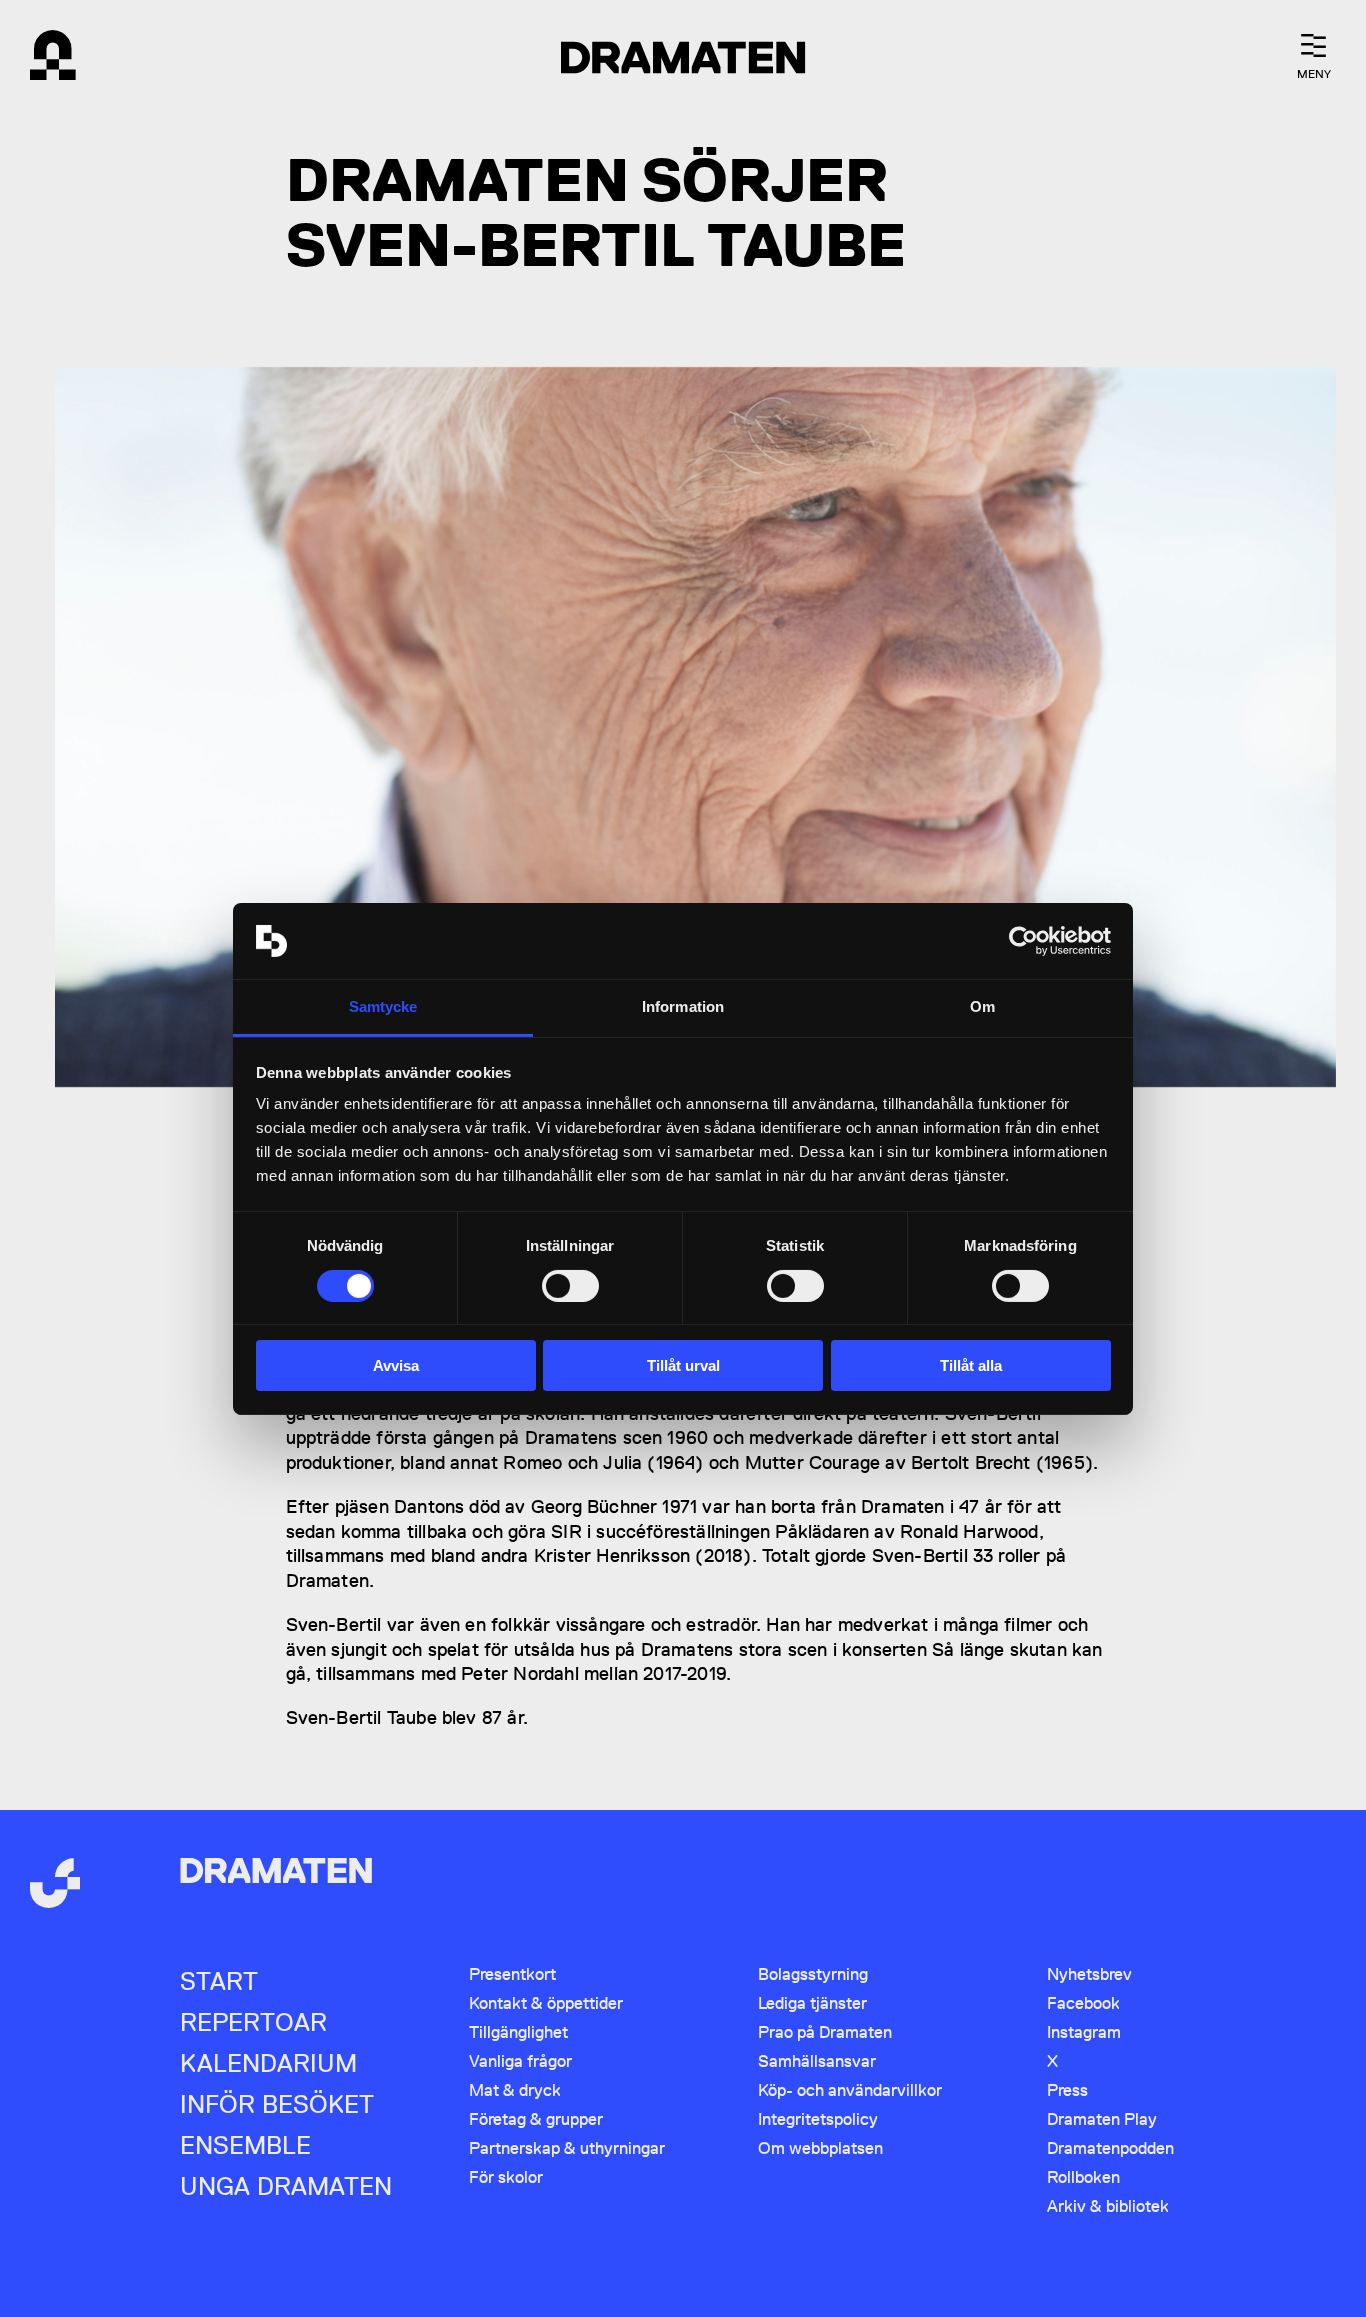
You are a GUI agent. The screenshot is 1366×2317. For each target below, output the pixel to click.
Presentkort (512, 1974)
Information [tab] (683, 1006)
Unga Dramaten (286, 2186)
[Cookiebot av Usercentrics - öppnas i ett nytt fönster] (1023, 941)
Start (219, 1981)
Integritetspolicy (818, 2119)
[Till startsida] (55, 1885)
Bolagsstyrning (813, 1974)
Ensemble (245, 2145)
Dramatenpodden (1110, 2148)
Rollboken (1083, 2177)
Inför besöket (277, 2104)
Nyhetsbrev (1089, 1974)
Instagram (1084, 2032)
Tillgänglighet (518, 2032)
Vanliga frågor (520, 2061)
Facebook (1083, 2003)
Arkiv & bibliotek (1108, 2206)
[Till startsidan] (55, 57)
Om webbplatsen (820, 2148)
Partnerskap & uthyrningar (567, 2148)
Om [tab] (982, 1006)
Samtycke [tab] (383, 1006)
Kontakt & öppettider (546, 2003)
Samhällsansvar (817, 2061)
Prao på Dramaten (825, 2032)
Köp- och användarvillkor (850, 2090)
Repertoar (253, 2022)
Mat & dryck (515, 2090)
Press (1067, 2090)
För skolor (506, 2177)
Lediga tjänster (812, 2003)
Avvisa (396, 1365)
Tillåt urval (683, 1365)
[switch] (570, 1286)
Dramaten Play (1102, 2119)
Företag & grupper (536, 2119)
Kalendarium (268, 2063)
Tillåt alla (971, 1365)
